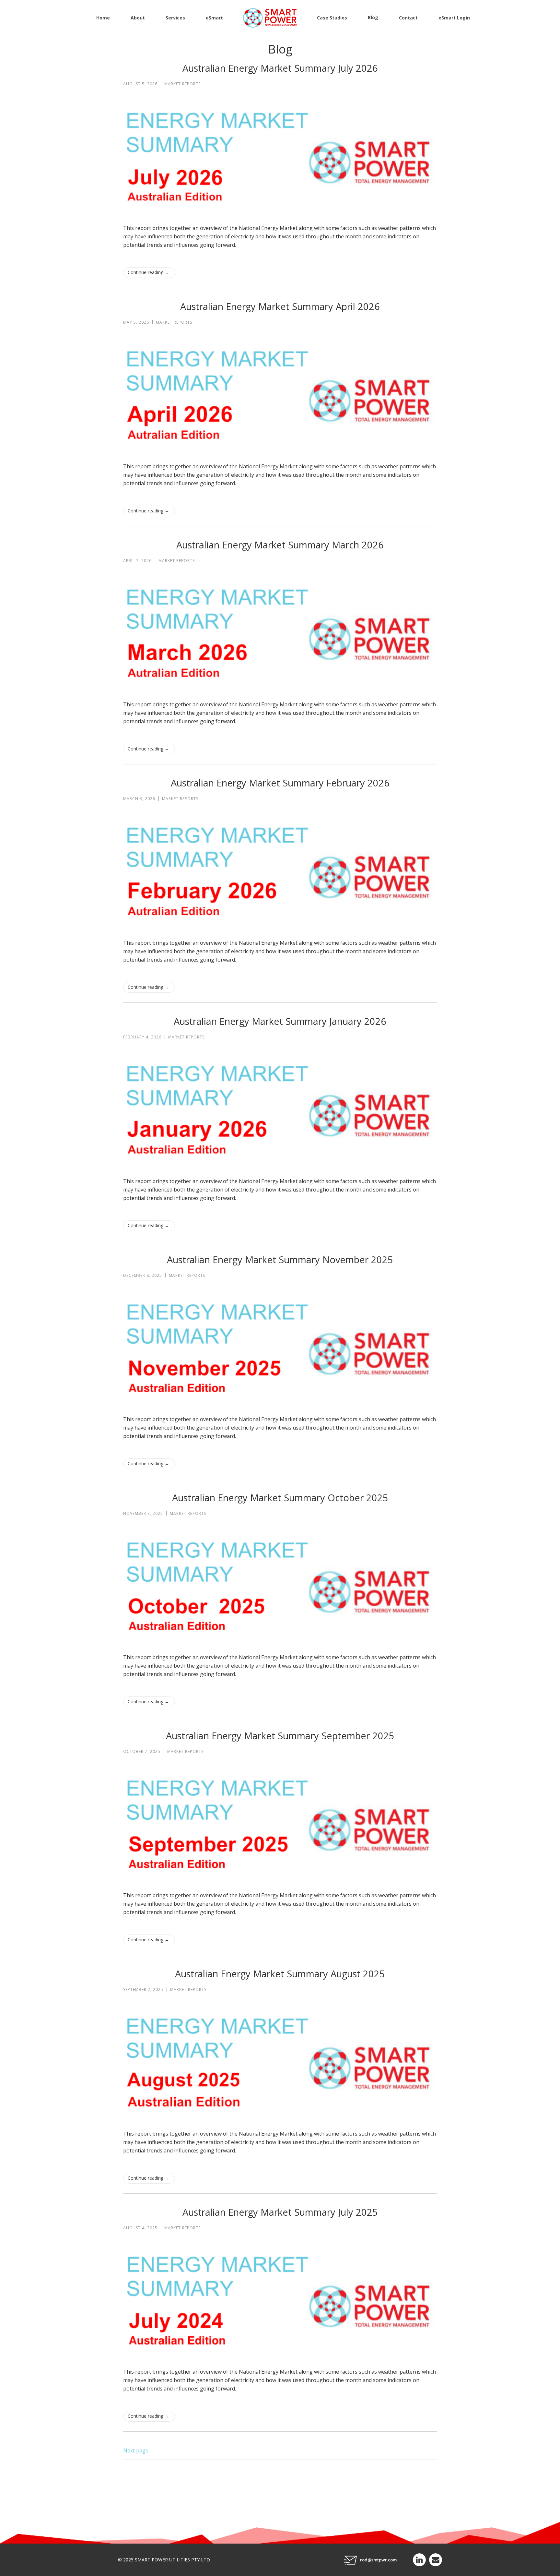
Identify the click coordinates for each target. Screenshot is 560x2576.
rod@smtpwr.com (378, 2560)
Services (175, 18)
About (138, 18)
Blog (373, 17)
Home (103, 18)
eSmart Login (454, 18)
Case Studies (332, 18)
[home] (270, 18)
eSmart (214, 18)
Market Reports (182, 84)
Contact (408, 18)
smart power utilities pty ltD (172, 2560)
